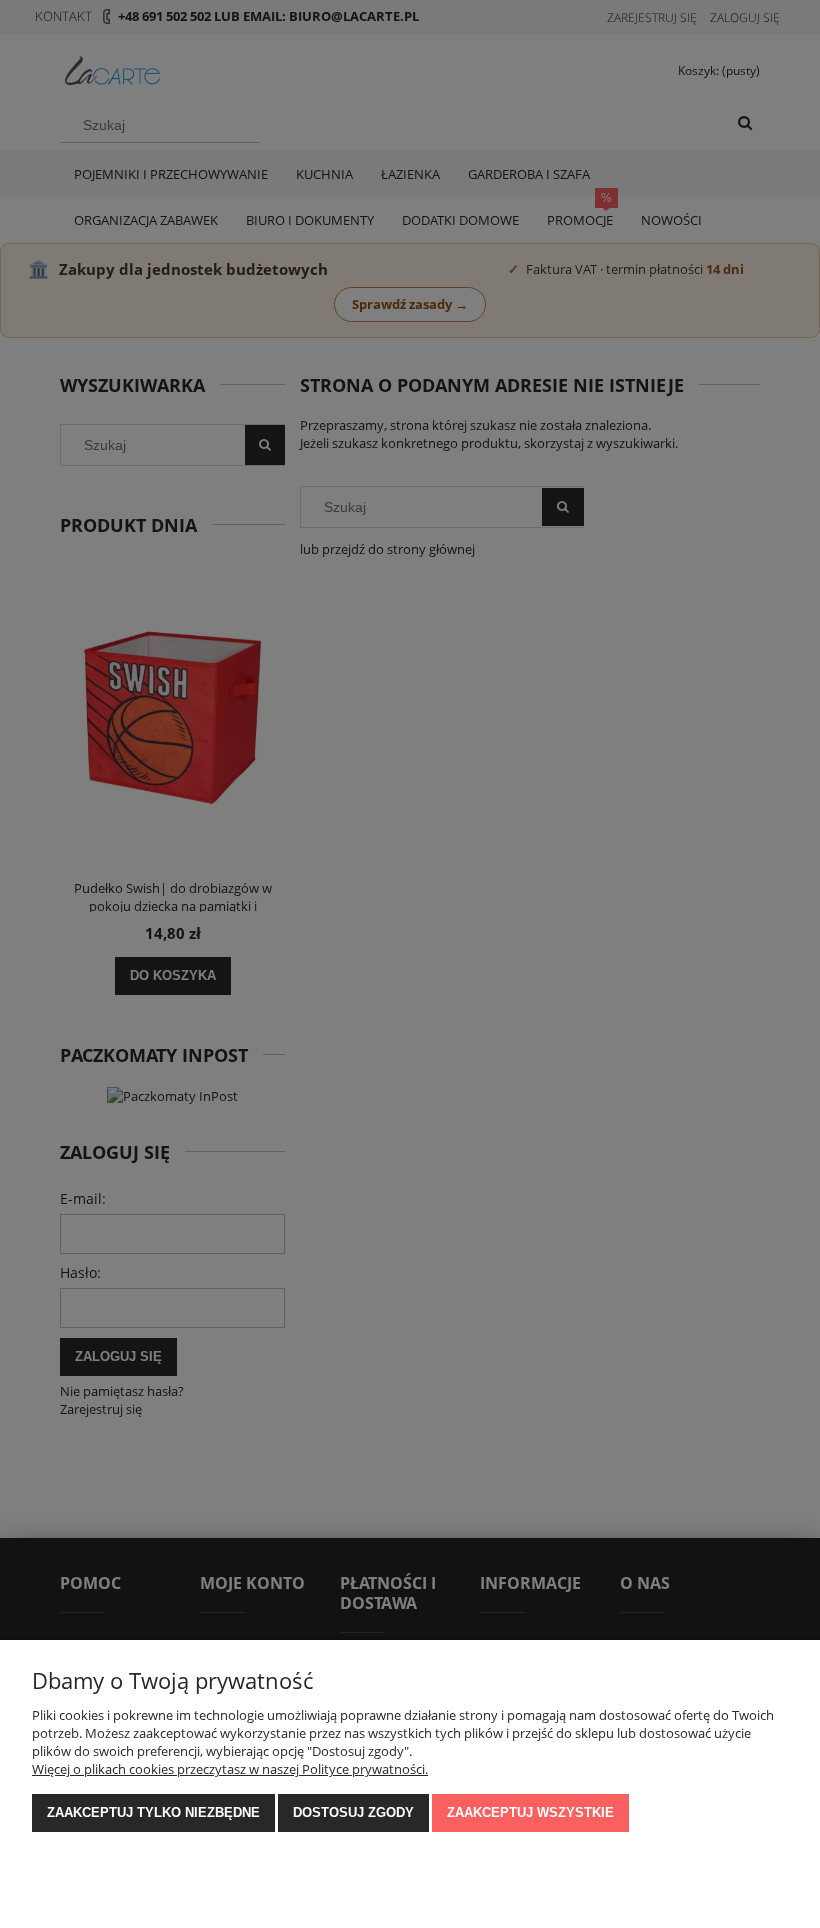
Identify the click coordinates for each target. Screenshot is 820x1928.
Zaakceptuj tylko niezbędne (153, 1812)
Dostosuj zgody (353, 1812)
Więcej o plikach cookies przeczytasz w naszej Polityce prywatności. (230, 1769)
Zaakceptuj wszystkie (530, 1812)
